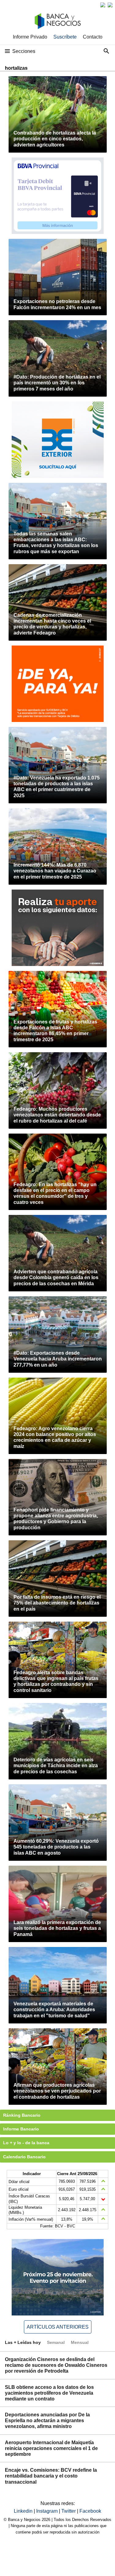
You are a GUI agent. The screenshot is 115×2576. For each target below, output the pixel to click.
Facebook (90, 2511)
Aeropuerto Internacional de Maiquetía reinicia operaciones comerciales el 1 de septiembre (51, 2448)
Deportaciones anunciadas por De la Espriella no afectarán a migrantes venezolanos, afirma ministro (47, 2421)
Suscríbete (65, 37)
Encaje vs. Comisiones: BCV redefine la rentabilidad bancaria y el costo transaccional (51, 2476)
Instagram (48, 2511)
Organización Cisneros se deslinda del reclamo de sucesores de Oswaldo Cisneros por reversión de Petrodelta (56, 2365)
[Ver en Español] (110, 5)
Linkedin (24, 2511)
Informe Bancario (21, 2129)
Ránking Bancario (22, 2115)
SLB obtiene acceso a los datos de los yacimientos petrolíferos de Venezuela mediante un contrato (49, 2393)
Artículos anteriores (58, 2327)
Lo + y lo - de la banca (26, 2143)
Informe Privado (30, 37)
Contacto (93, 37)
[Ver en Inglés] (103, 5)
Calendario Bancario (24, 2157)
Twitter (69, 2511)
